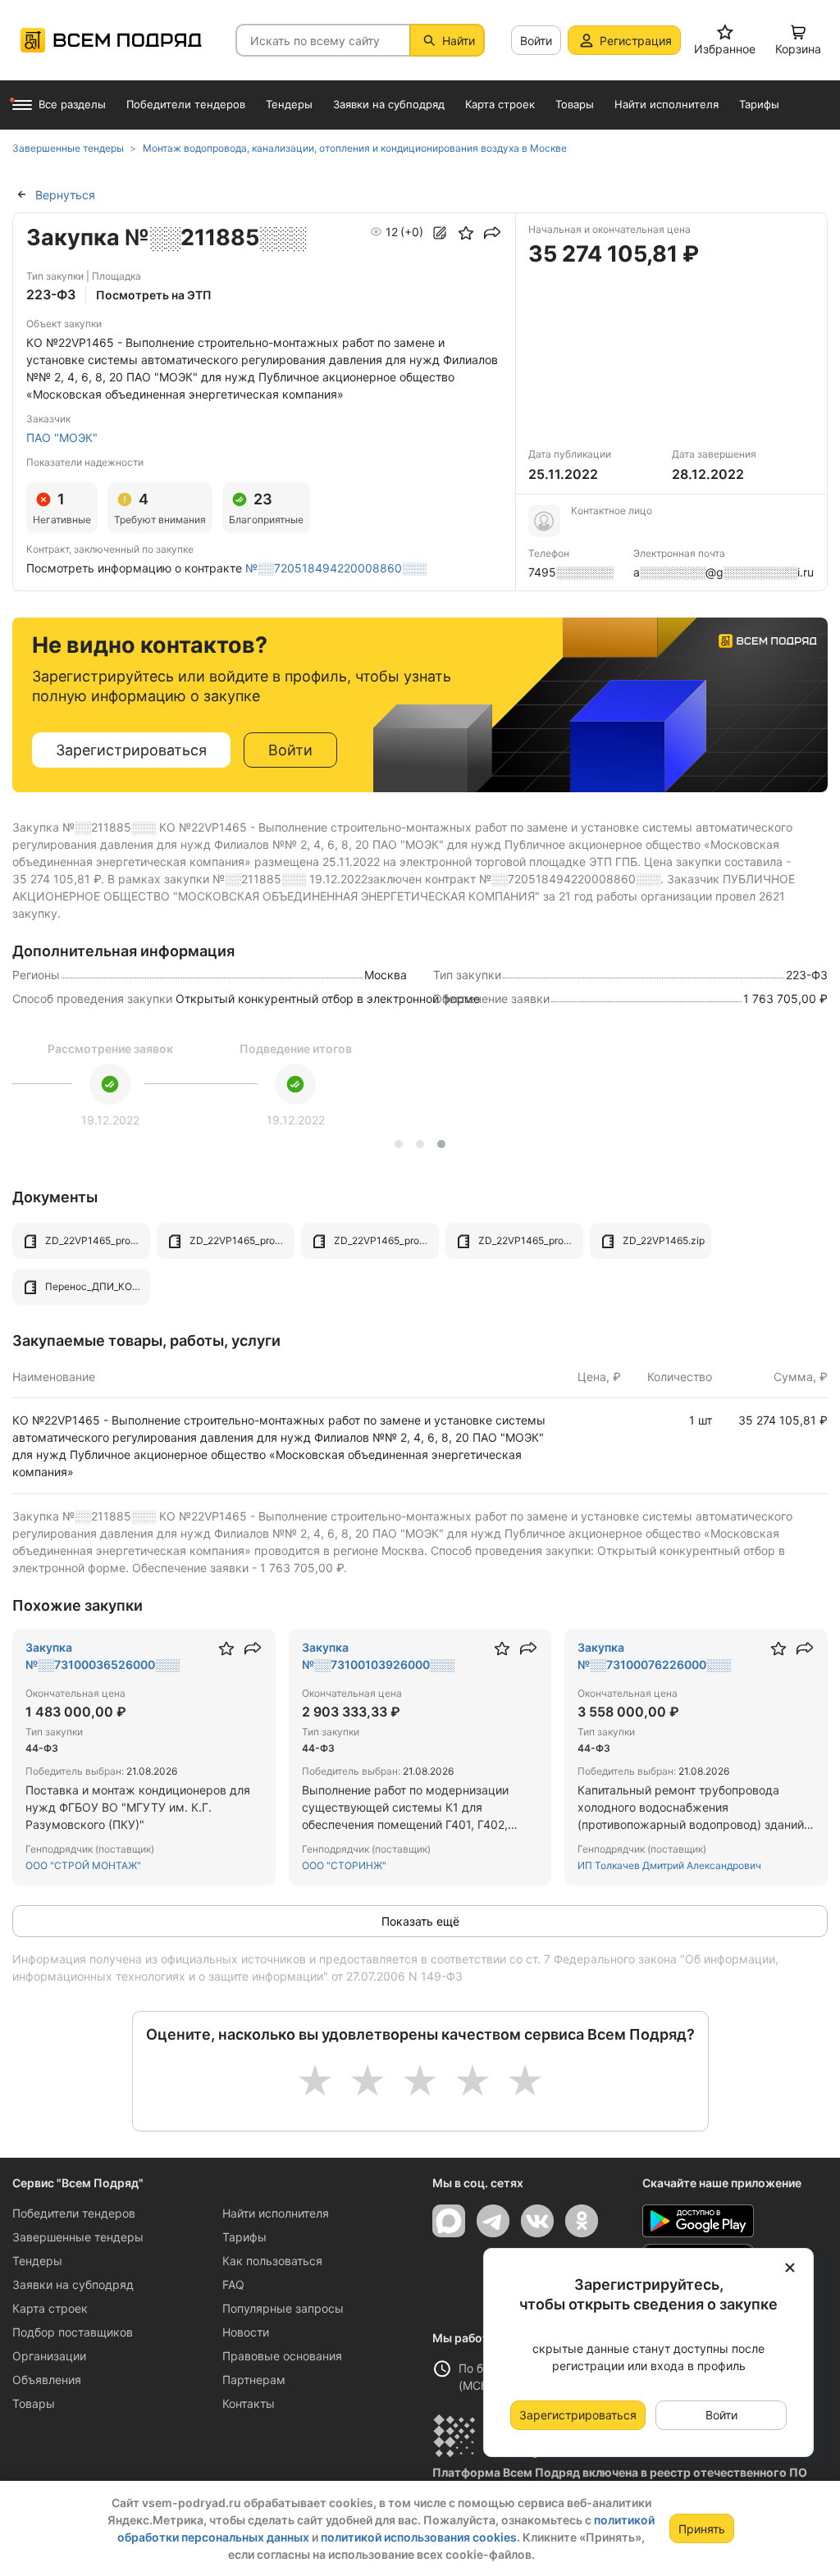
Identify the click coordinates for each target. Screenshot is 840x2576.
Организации (49, 2356)
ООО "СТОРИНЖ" (344, 1865)
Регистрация (636, 41)
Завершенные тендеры (78, 2237)
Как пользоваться (272, 2261)
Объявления (47, 2380)
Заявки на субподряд (73, 2284)
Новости (246, 2332)
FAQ (233, 2284)
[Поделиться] (492, 233)
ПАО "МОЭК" (62, 438)
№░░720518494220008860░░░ (336, 568)
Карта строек (50, 2308)
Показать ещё (420, 1921)
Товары (34, 2403)
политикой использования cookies (419, 2537)
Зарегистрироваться (131, 750)
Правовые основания (282, 2356)
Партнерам (254, 2380)
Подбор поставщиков (73, 2332)
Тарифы (244, 2237)
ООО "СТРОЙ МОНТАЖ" (83, 1865)
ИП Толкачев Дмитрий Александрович (669, 1865)
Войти (536, 41)
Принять (702, 2529)
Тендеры (37, 2261)
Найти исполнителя (276, 2213)
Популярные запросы (283, 2308)
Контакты (249, 2403)
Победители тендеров (74, 2213)
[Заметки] (440, 233)
